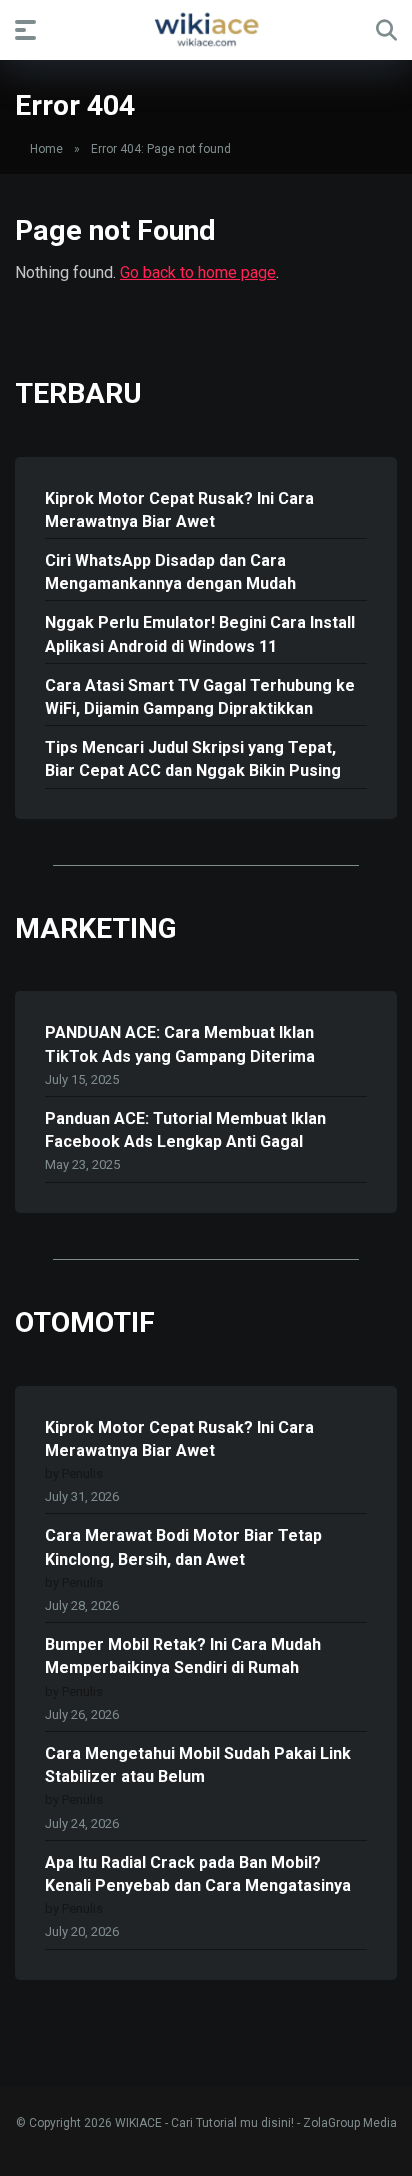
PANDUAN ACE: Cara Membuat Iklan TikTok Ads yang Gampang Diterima (180, 1044)
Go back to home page (198, 272)
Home (46, 149)
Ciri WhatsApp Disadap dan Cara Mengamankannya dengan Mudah (170, 572)
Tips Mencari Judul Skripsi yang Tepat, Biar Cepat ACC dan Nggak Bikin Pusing (193, 759)
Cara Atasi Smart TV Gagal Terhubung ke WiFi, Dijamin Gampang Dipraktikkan (200, 697)
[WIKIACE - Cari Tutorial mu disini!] (206, 29)
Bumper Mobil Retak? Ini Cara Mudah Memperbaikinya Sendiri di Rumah (183, 1656)
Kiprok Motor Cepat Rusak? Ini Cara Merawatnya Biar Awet (179, 510)
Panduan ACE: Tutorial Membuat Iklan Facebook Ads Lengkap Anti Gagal (185, 1130)
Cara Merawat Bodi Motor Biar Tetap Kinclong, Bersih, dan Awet (183, 1547)
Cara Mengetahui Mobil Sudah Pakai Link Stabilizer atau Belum (198, 1765)
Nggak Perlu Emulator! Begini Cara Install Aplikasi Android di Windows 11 (200, 634)
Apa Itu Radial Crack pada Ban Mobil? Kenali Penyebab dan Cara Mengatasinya (198, 1874)
